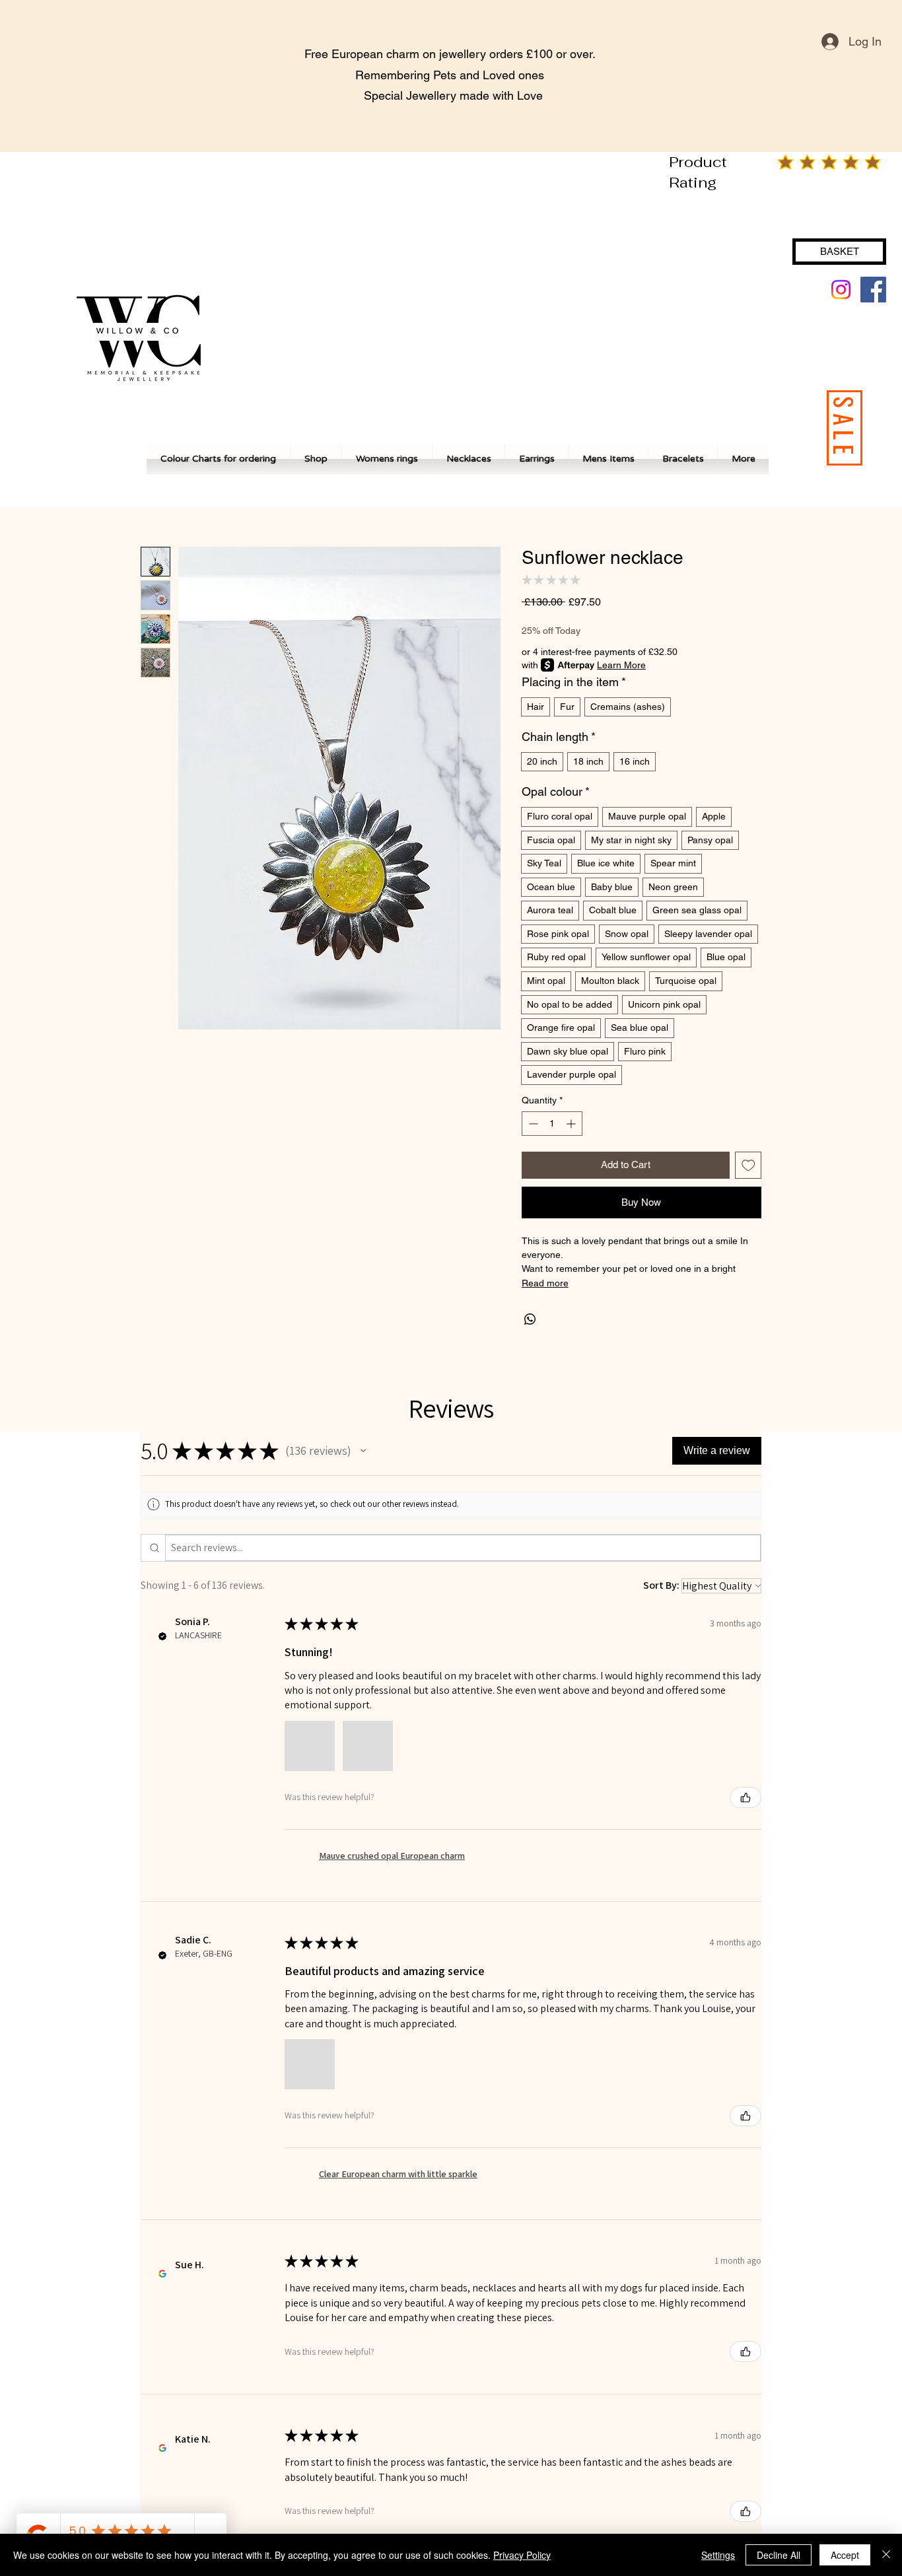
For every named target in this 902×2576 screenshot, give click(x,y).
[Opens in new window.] (162, 2274)
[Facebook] (873, 290)
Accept (845, 2555)
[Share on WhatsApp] (530, 1319)
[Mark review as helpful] (746, 1797)
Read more (545, 1283)
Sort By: (661, 1585)
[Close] (886, 2555)
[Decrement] (532, 1124)
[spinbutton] (552, 1124)
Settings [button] (718, 2555)
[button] (363, 1451)
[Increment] (572, 1124)
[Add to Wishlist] (748, 1165)
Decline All (779, 2555)
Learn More (621, 665)
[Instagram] (841, 290)
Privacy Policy (522, 2555)
